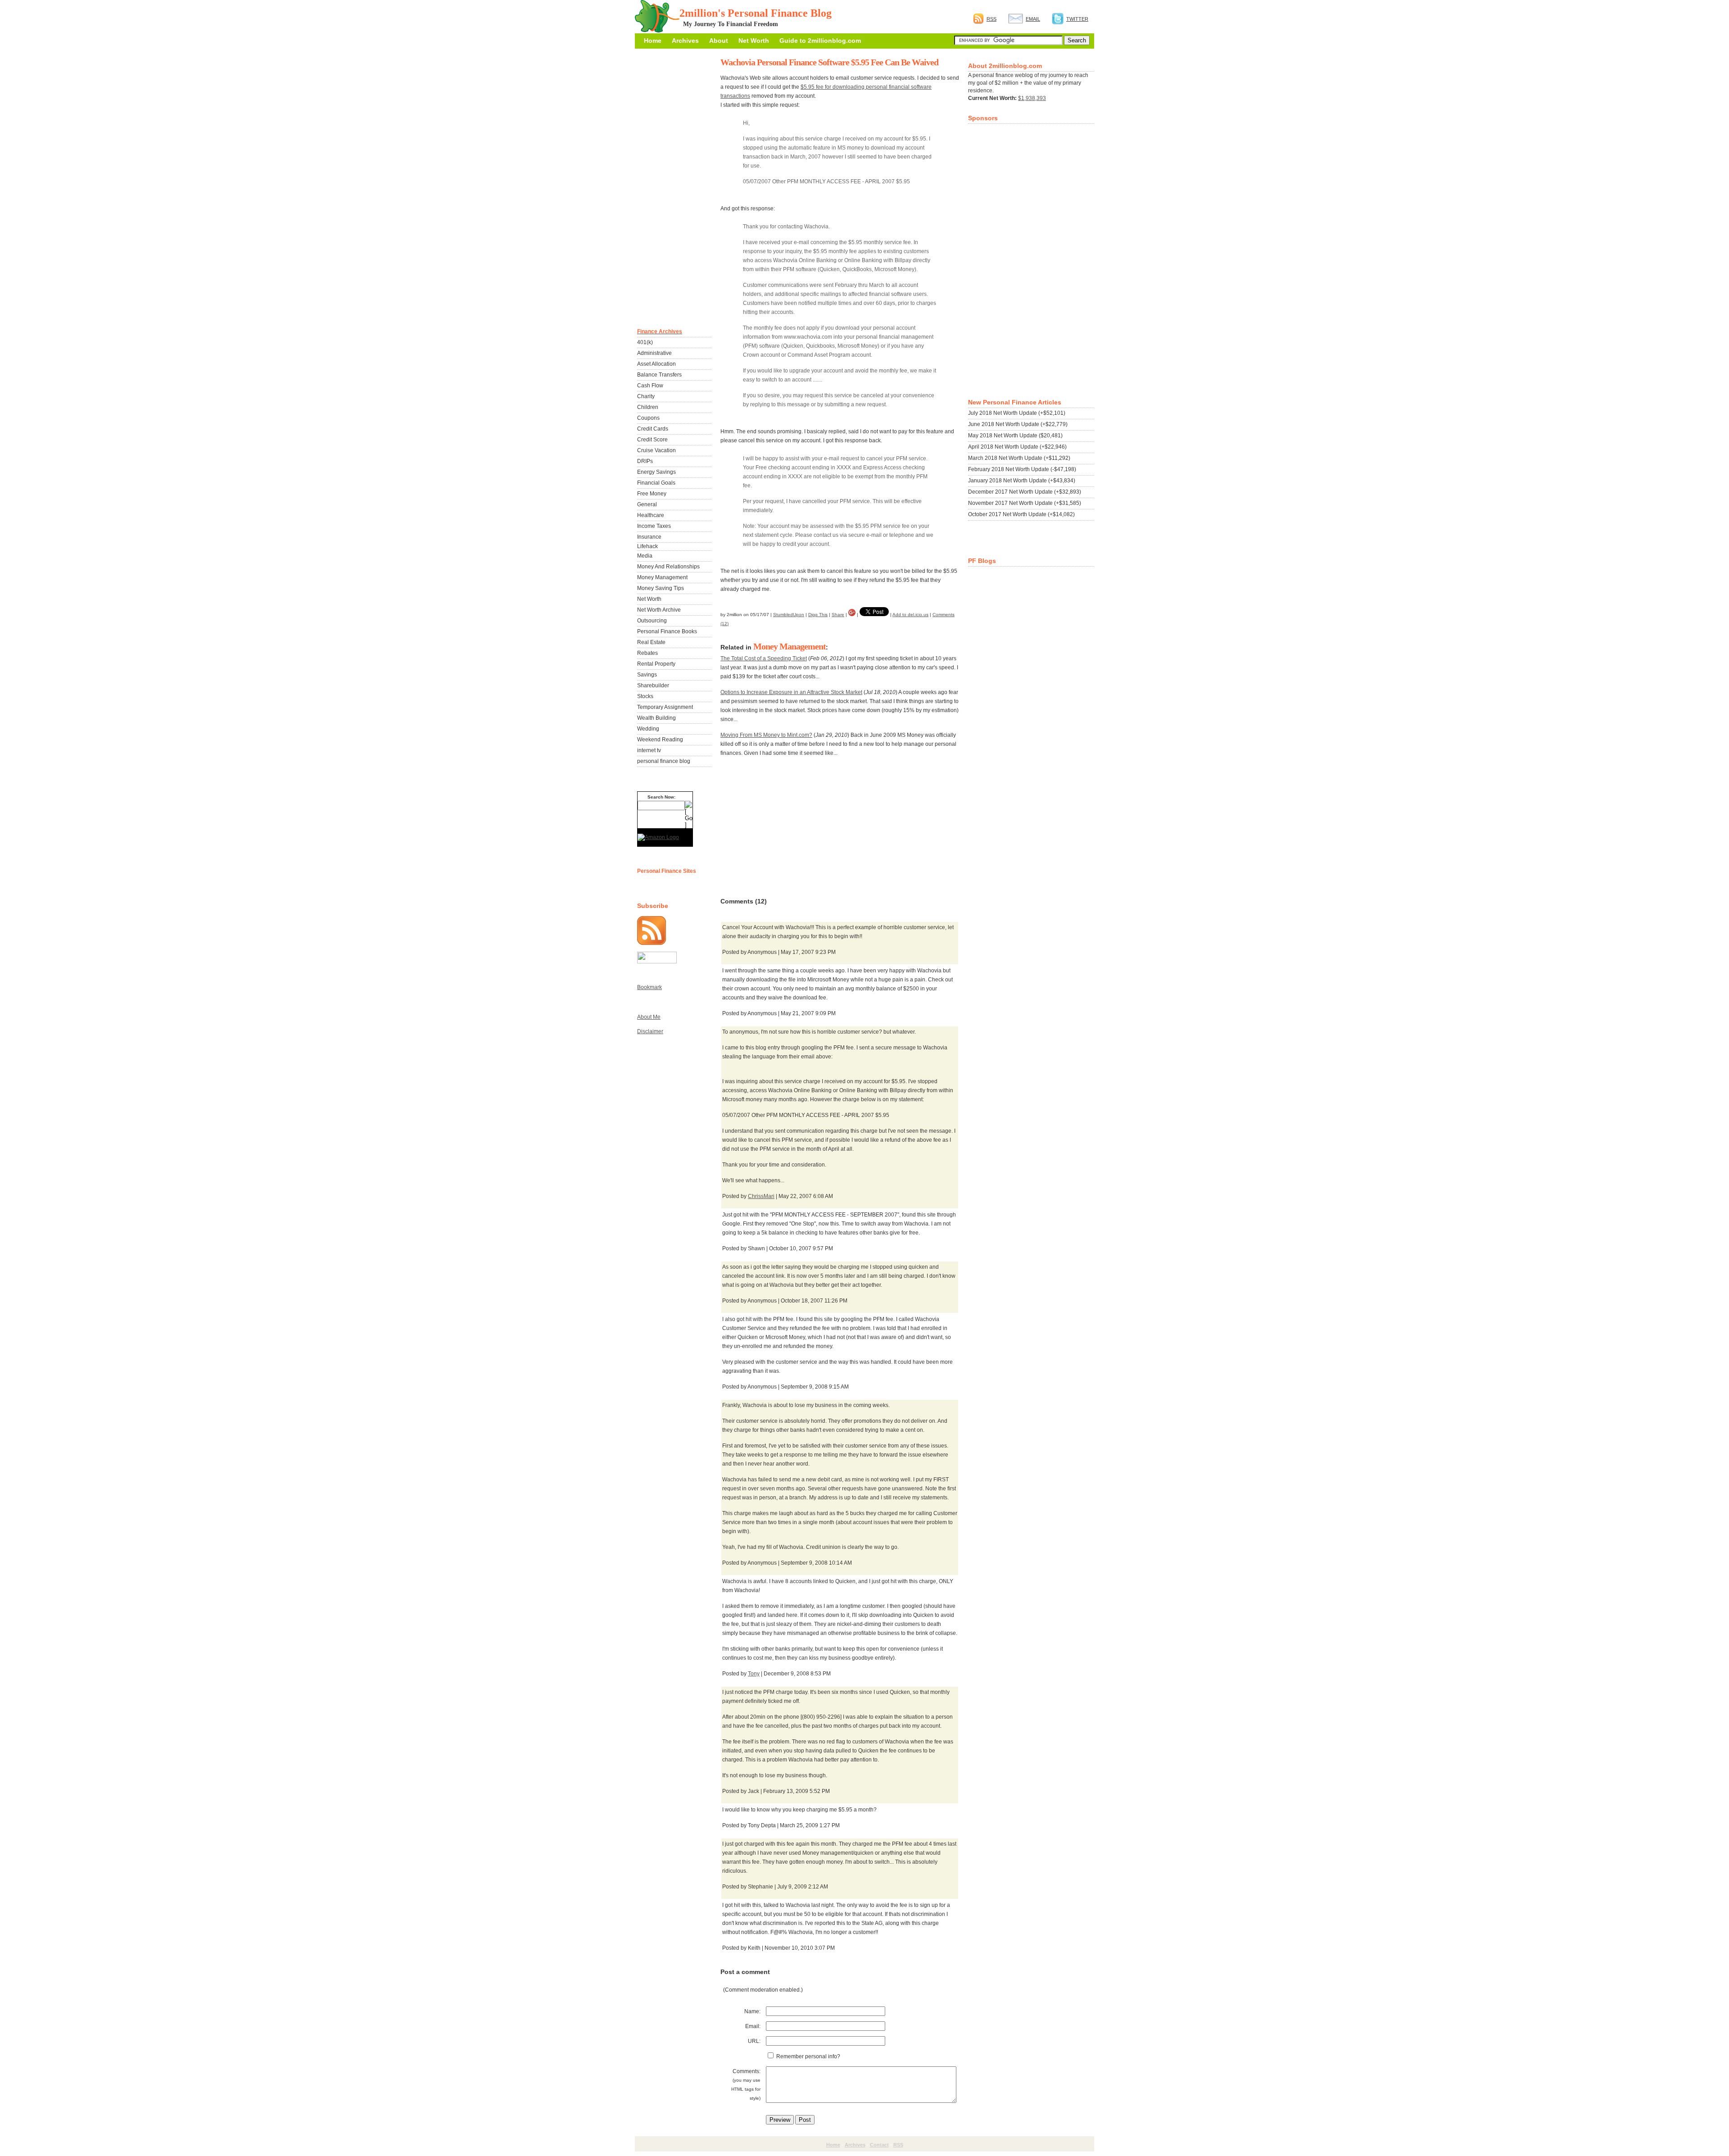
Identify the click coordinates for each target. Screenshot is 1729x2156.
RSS (991, 19)
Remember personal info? (808, 2056)
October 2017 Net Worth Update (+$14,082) (1021, 514)
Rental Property (656, 664)
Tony (754, 1674)
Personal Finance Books (667, 631)
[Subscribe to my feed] (652, 943)
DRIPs (645, 461)
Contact (879, 2145)
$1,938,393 (1032, 98)
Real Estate (651, 642)
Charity (646, 396)
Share (838, 615)
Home (653, 41)
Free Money (652, 494)
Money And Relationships (668, 567)
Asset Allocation (656, 364)
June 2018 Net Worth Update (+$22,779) (1018, 424)
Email (1033, 19)
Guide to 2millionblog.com (820, 41)
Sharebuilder (653, 685)
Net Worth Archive (659, 610)
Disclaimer (650, 1031)
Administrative (654, 353)
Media (645, 556)
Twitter (1077, 19)
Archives (685, 41)
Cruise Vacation (656, 450)
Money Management (790, 646)
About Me (649, 1017)
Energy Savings (656, 472)
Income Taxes (654, 526)
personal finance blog (664, 761)
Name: (752, 2011)
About (719, 41)
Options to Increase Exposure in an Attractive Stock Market (791, 692)
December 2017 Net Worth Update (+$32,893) (1025, 492)
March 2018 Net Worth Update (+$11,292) (1019, 458)
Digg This (818, 615)
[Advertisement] (788, 827)
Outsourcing (652, 621)
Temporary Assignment (665, 707)
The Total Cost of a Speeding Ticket (764, 658)
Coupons (648, 418)
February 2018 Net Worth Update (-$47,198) (1022, 469)
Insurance (649, 537)
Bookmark (650, 987)
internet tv (649, 750)
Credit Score (652, 440)
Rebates (647, 653)
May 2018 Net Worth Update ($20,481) (1015, 436)
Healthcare (651, 515)
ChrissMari (761, 1196)
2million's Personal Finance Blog (756, 13)
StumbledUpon (789, 615)
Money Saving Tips (661, 588)
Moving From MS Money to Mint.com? (766, 735)
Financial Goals (656, 483)
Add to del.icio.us (910, 615)
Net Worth (754, 41)
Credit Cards (653, 429)
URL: (754, 2041)
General (647, 504)
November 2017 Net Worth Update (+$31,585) (1025, 503)
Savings (647, 675)
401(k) (645, 342)
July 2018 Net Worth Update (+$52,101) (1017, 413)
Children (648, 407)
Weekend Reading (660, 740)
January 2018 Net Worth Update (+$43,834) (1022, 481)
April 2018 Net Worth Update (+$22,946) (1017, 447)
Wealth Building (656, 718)
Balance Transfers (659, 375)
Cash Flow (650, 386)
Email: (753, 2026)
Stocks (645, 696)
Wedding (648, 729)
